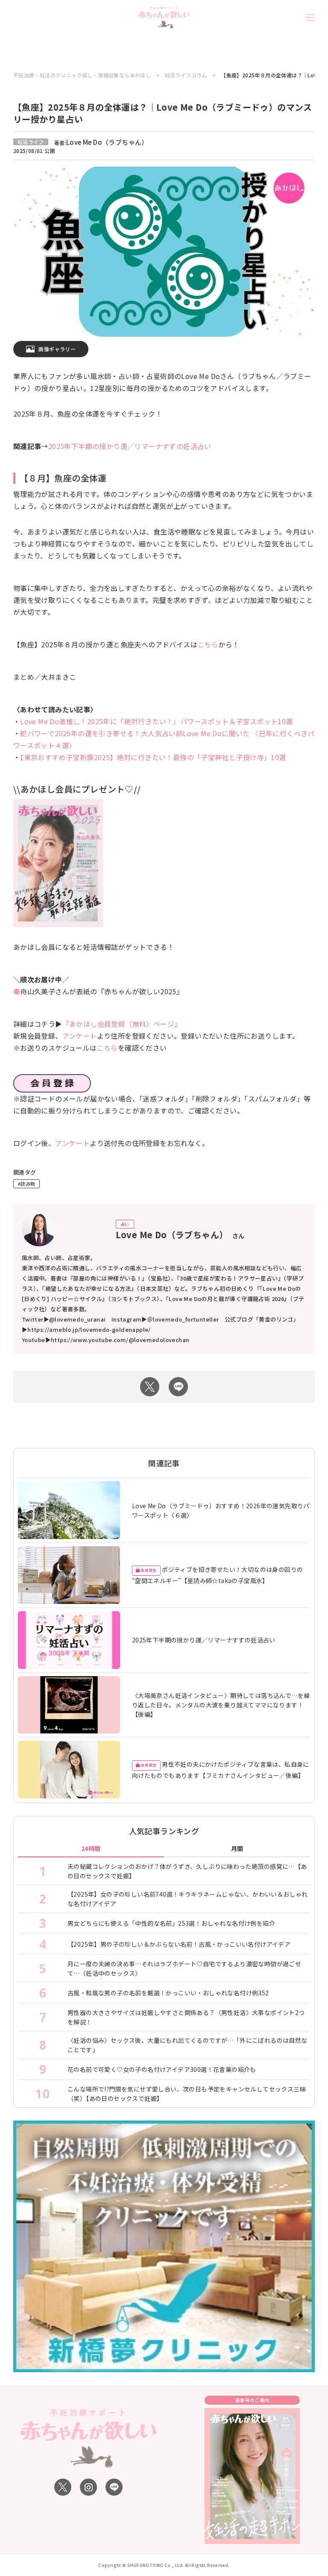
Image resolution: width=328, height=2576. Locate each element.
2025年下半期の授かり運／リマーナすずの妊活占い (130, 446)
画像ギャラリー (57, 349)
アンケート (80, 1036)
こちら (208, 644)
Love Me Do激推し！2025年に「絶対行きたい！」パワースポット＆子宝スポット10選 (156, 721)
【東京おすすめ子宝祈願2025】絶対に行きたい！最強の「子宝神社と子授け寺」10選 (153, 757)
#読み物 (27, 1184)
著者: (101, 142)
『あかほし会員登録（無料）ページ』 (122, 1024)
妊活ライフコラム (186, 75)
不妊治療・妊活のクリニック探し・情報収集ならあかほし (82, 75)
